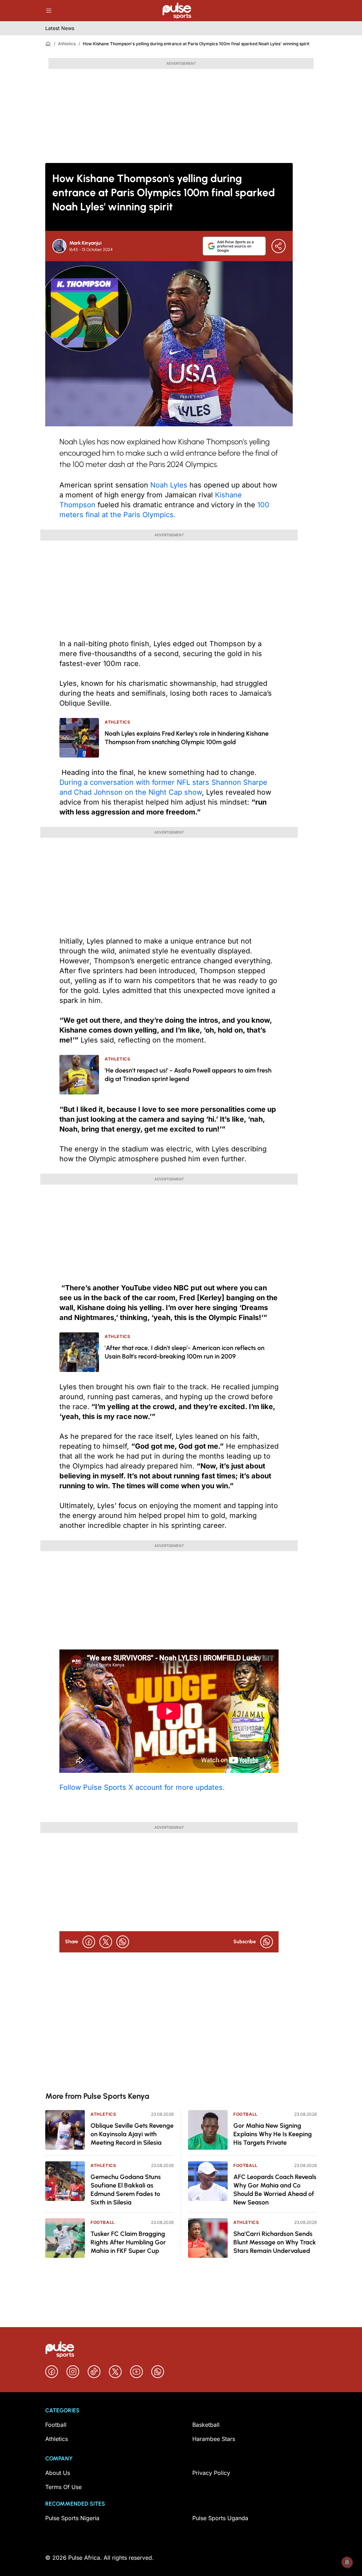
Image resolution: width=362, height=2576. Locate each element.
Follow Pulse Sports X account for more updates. (142, 1787)
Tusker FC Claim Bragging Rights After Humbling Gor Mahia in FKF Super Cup (128, 2242)
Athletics (67, 44)
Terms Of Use (63, 2487)
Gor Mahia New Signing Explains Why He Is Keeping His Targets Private (273, 2134)
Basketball (206, 2425)
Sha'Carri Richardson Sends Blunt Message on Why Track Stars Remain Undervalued (275, 2242)
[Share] (279, 246)
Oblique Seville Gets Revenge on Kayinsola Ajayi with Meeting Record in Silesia (132, 2134)
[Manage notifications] (347, 2562)
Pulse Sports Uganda (220, 2518)
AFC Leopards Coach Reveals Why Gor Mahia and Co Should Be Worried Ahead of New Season (275, 2190)
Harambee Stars (214, 2439)
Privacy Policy (211, 2473)
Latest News (60, 28)
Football (103, 2222)
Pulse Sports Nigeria (72, 2518)
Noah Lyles (169, 485)
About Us (58, 2473)
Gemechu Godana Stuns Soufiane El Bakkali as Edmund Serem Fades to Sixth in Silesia (126, 2190)
